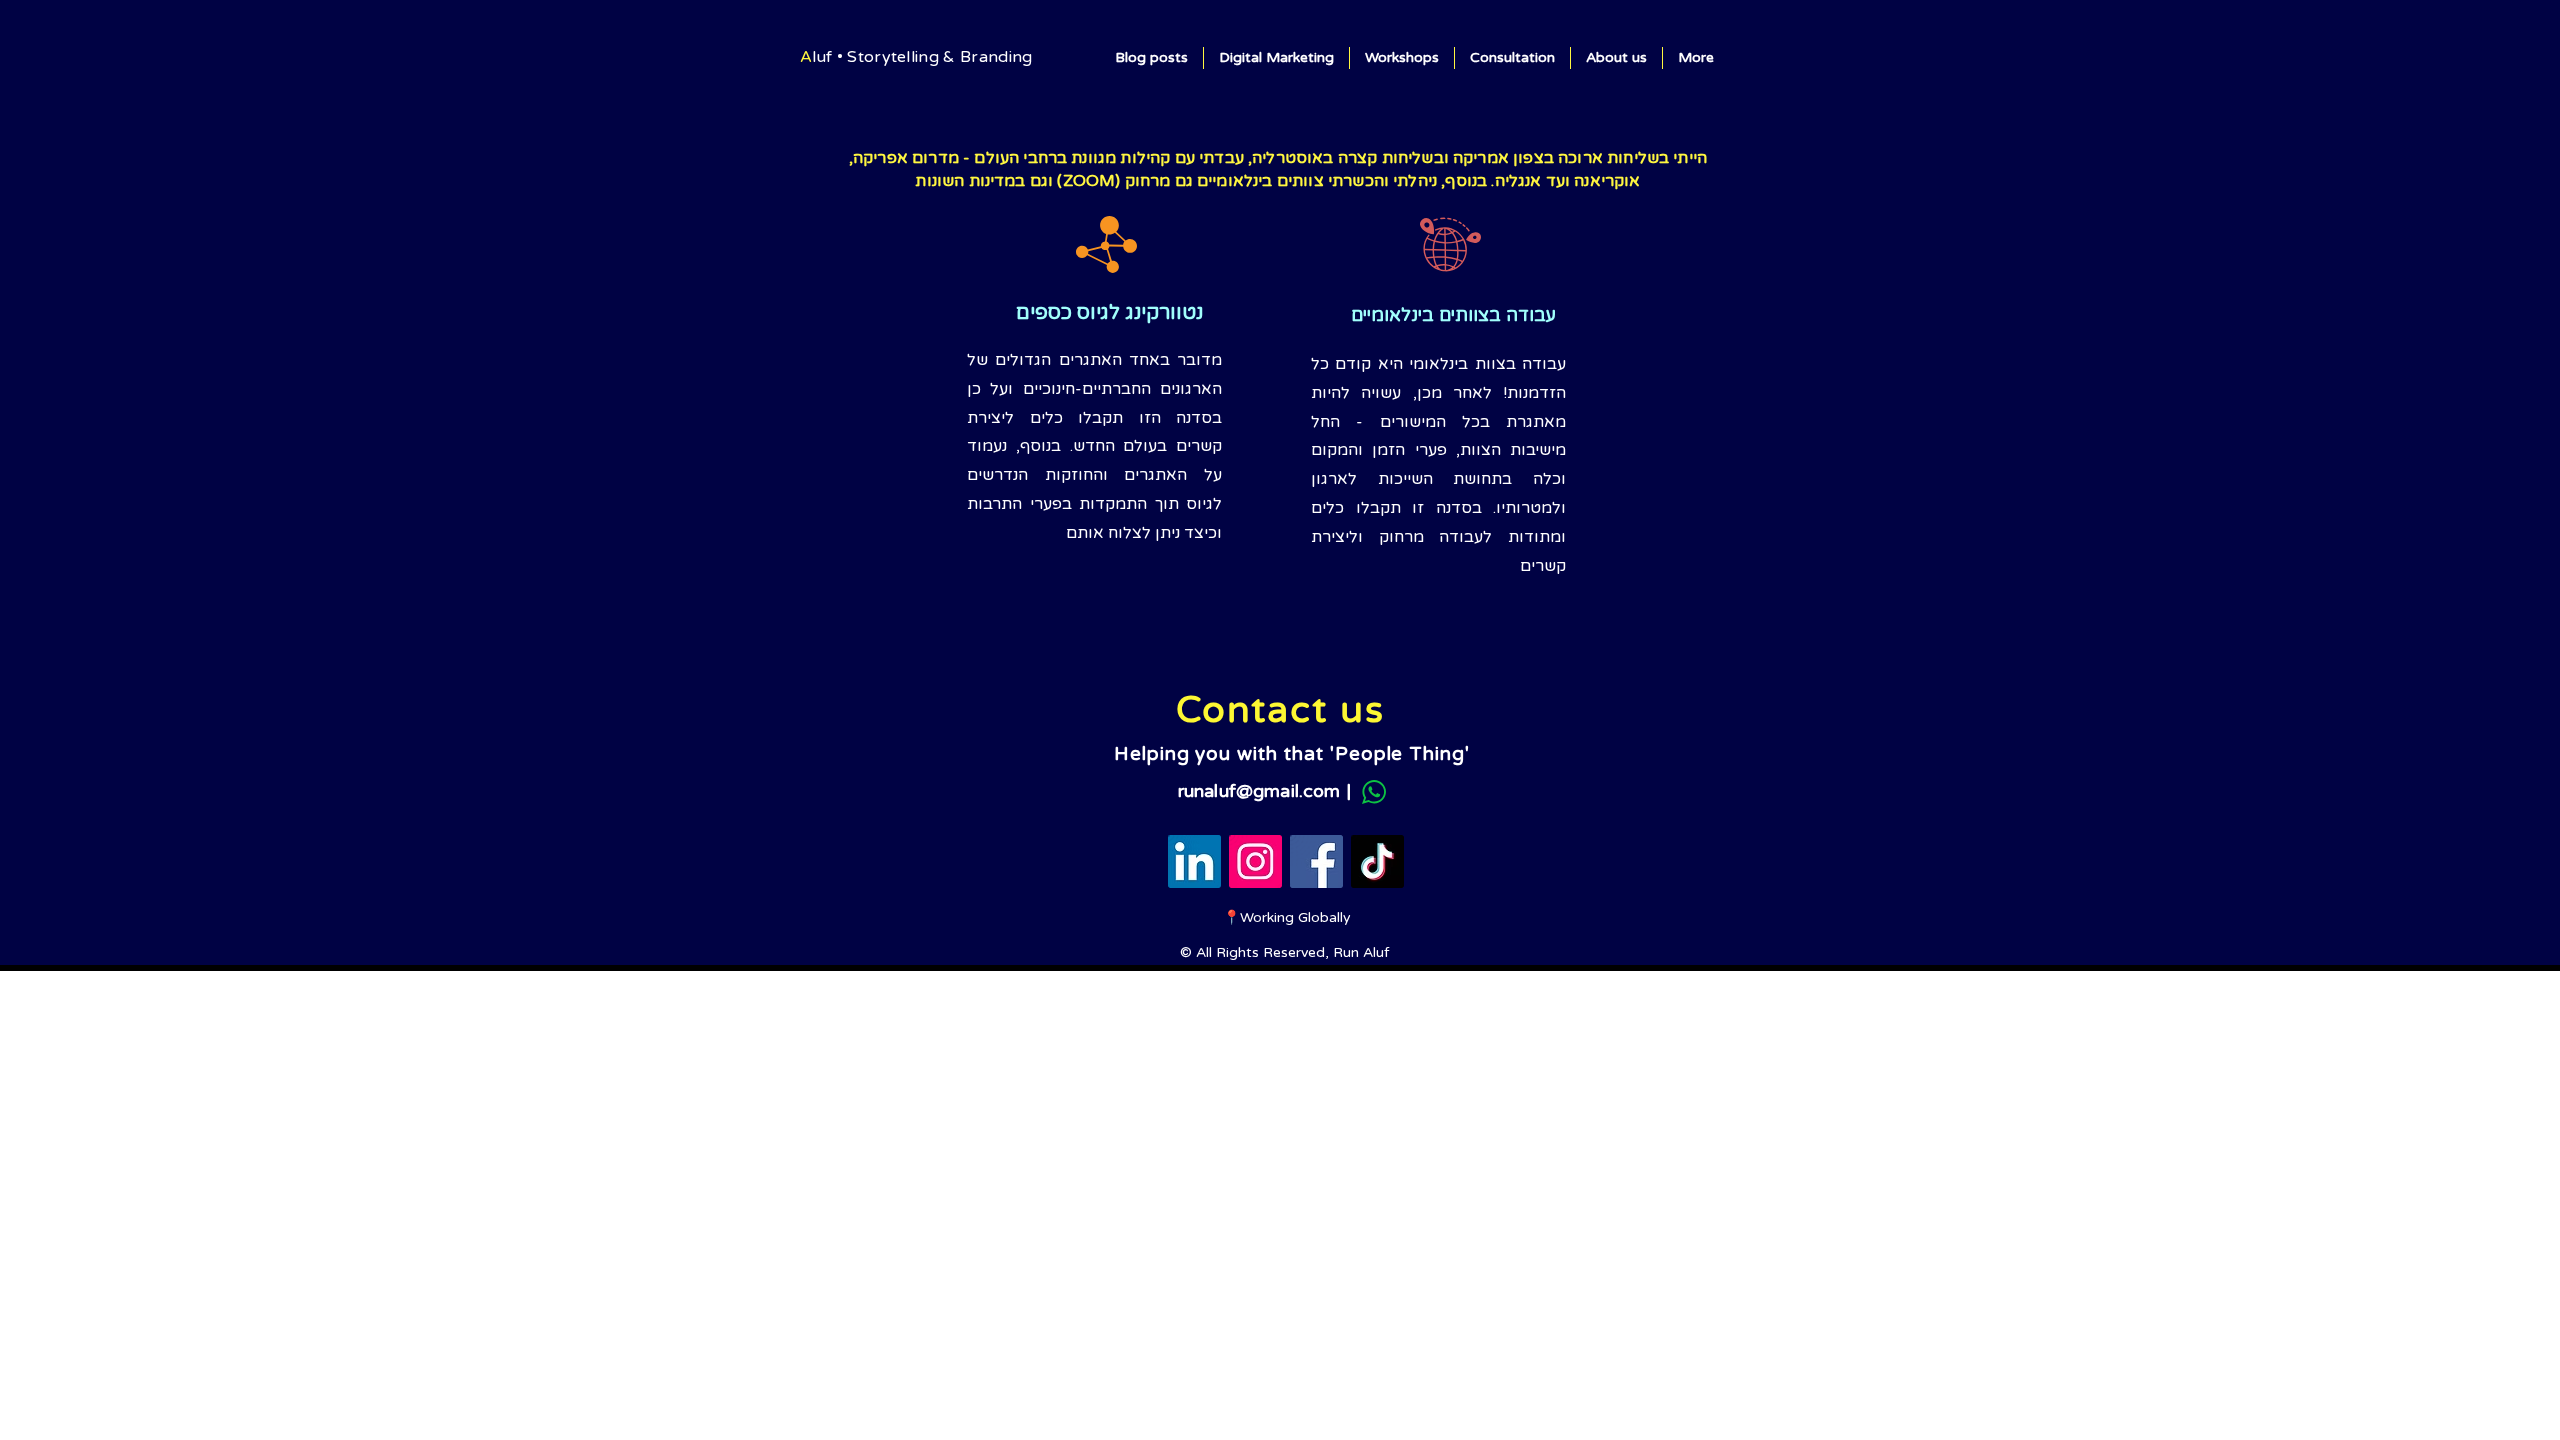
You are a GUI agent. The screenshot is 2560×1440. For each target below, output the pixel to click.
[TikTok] (1377, 861)
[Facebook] (1316, 861)
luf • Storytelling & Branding (922, 57)
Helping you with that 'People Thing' (1292, 754)
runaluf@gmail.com (1259, 791)
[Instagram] (1255, 861)
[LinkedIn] (1194, 861)
